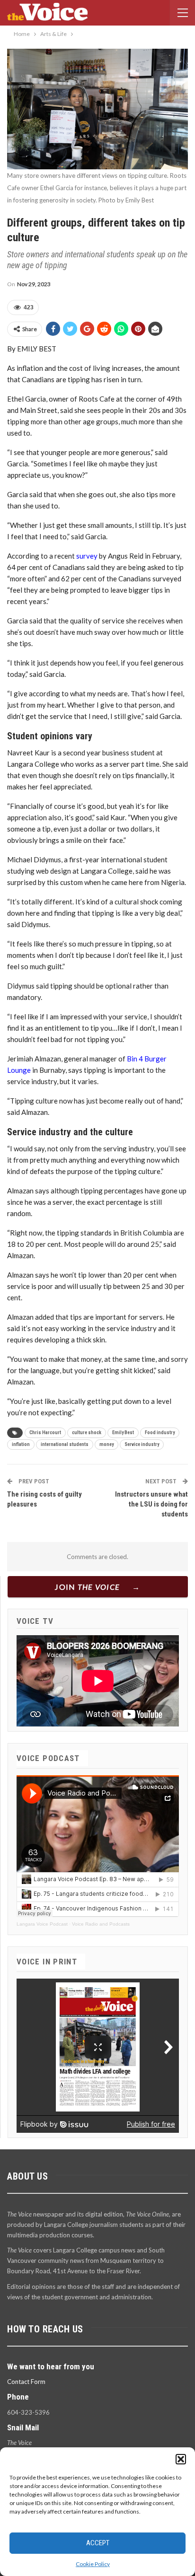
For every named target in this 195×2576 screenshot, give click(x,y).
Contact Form (26, 2382)
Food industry (160, 1433)
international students (65, 1444)
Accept (98, 2543)
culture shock (87, 1433)
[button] (181, 2459)
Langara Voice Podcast (42, 1924)
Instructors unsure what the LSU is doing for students (151, 1504)
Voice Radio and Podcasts (101, 1924)
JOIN (87, 1587)
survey (87, 556)
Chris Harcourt (45, 1433)
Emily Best (123, 1433)
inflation (21, 1444)
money (106, 1444)
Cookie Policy (93, 2564)
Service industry (142, 1444)
